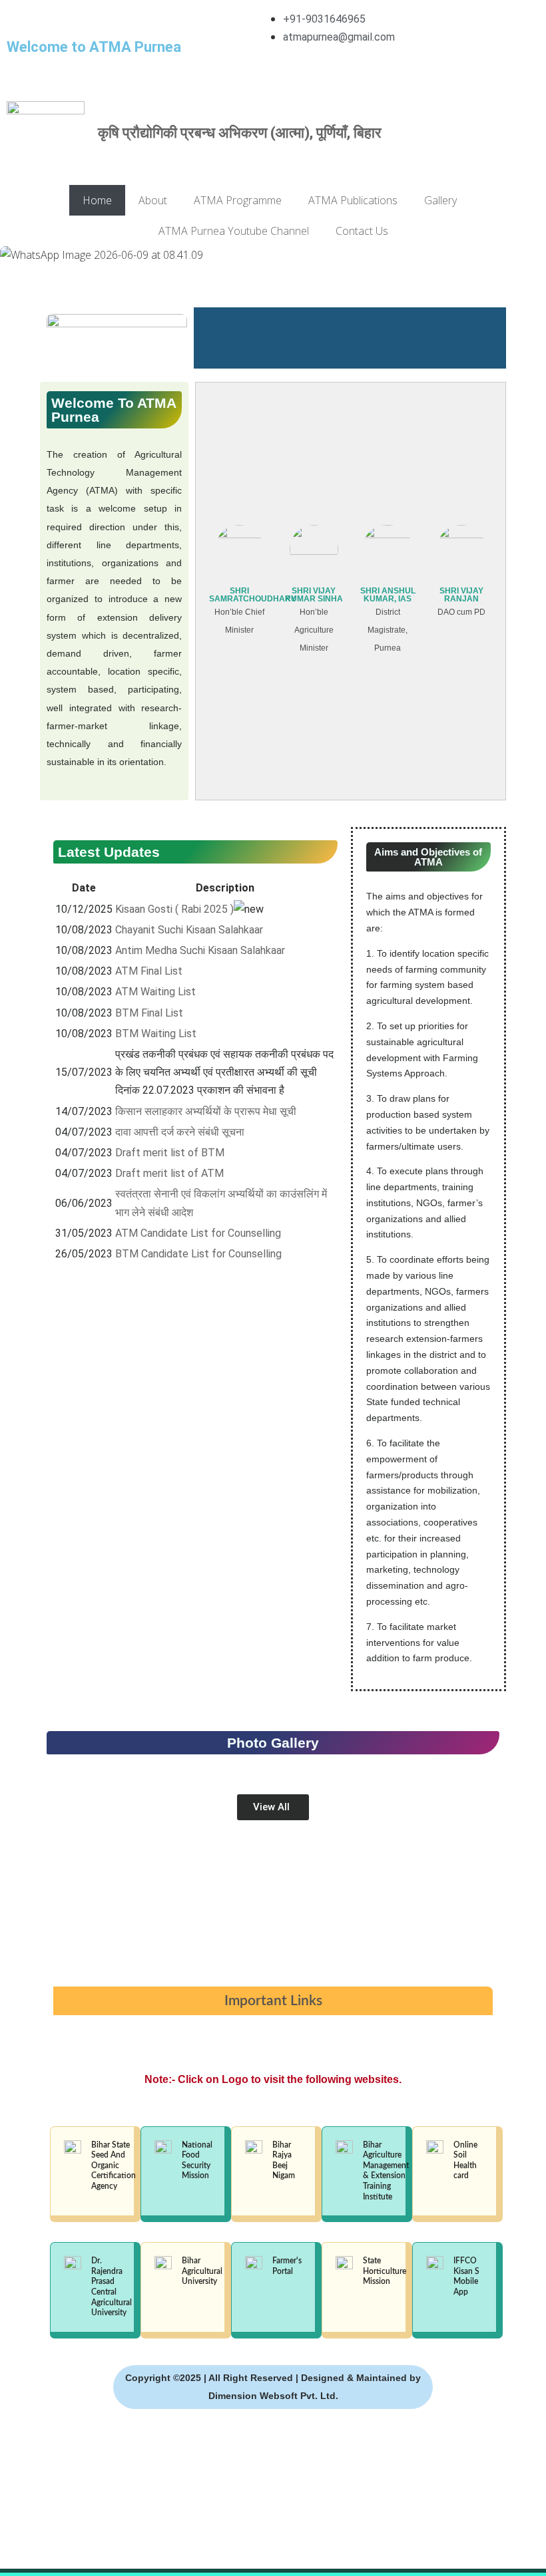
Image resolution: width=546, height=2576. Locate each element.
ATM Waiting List (155, 992)
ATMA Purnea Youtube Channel (234, 231)
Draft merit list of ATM (169, 1173)
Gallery (440, 200)
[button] (273, 273)
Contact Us (362, 231)
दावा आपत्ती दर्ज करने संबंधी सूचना (180, 1132)
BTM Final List (149, 1013)
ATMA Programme (238, 200)
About (153, 200)
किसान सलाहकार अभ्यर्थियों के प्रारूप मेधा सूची (206, 1111)
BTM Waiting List (156, 1034)
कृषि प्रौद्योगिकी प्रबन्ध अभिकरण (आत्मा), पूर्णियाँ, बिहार (240, 133)
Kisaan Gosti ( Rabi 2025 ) (174, 909)
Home (97, 200)
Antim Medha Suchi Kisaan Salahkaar (200, 950)
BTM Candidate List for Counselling (198, 1254)
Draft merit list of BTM (170, 1153)
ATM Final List (149, 971)
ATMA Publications (353, 200)
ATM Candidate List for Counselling (198, 1233)
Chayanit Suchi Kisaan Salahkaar (189, 930)
